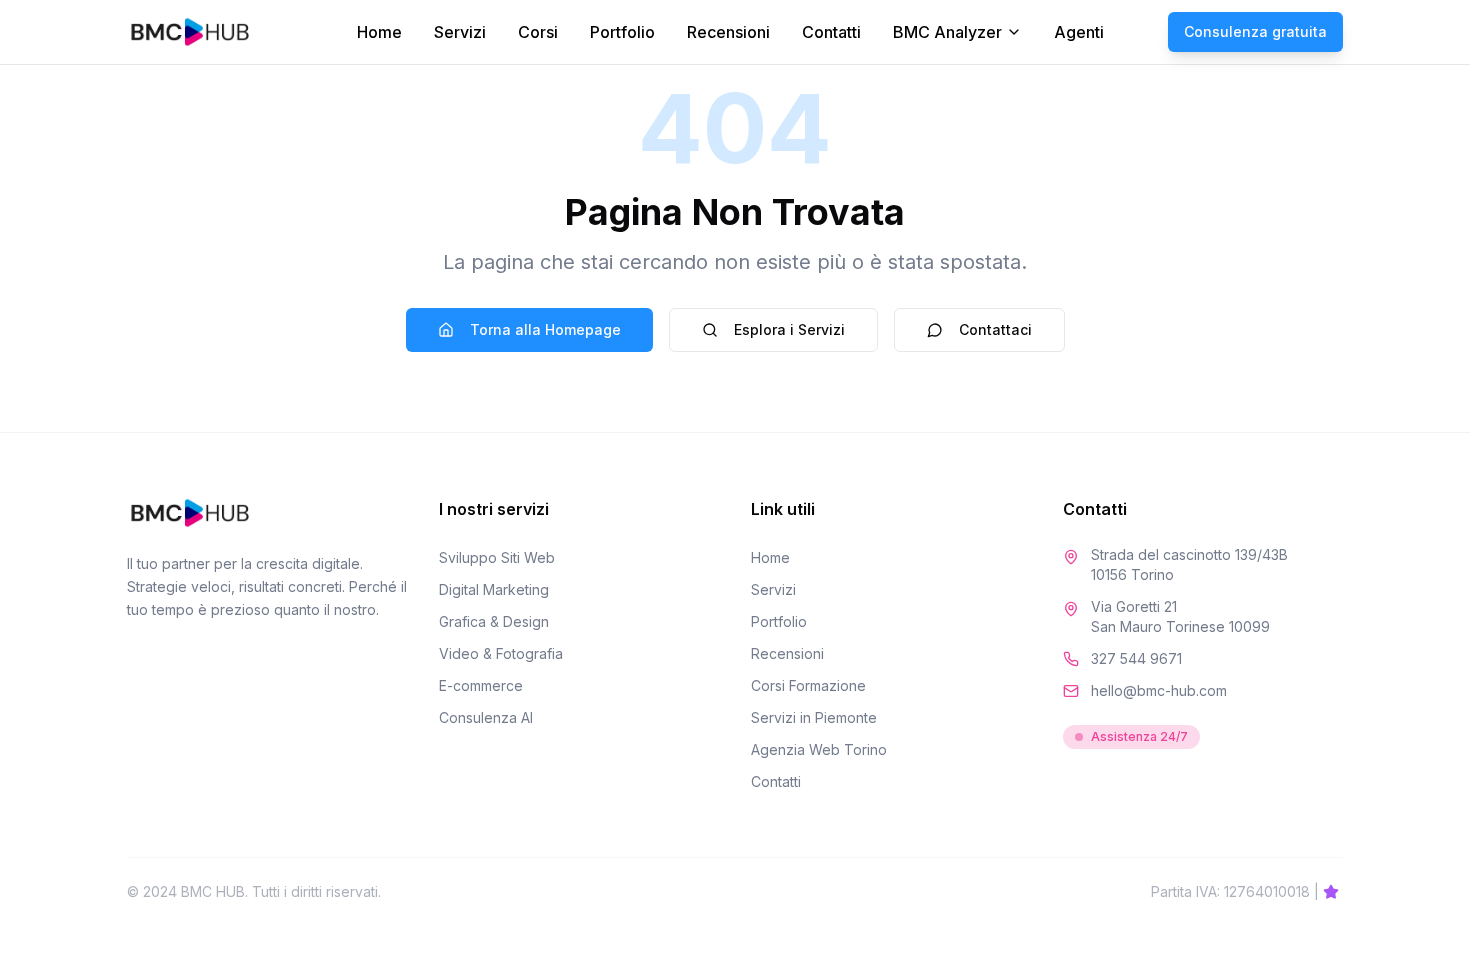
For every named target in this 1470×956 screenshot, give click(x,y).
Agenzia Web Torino (819, 749)
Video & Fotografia (501, 653)
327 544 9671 (1136, 658)
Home (379, 32)
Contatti (831, 32)
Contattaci (995, 329)
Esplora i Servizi (789, 329)
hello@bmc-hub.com (1159, 690)
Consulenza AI (486, 717)
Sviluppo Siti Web (497, 557)
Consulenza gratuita (1255, 31)
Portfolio (622, 32)
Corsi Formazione (808, 685)
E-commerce (481, 685)
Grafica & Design (494, 621)
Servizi (460, 32)
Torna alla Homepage (545, 329)
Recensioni (728, 32)
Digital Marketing (494, 589)
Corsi (538, 32)
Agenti (1079, 32)
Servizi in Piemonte (814, 717)
